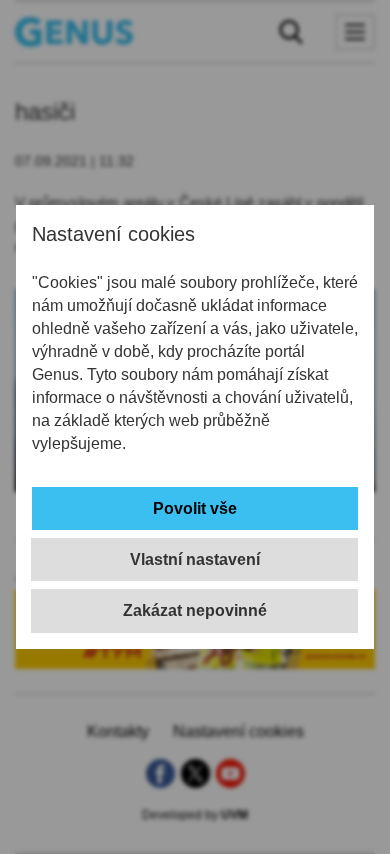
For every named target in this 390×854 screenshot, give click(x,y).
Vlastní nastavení (195, 559)
